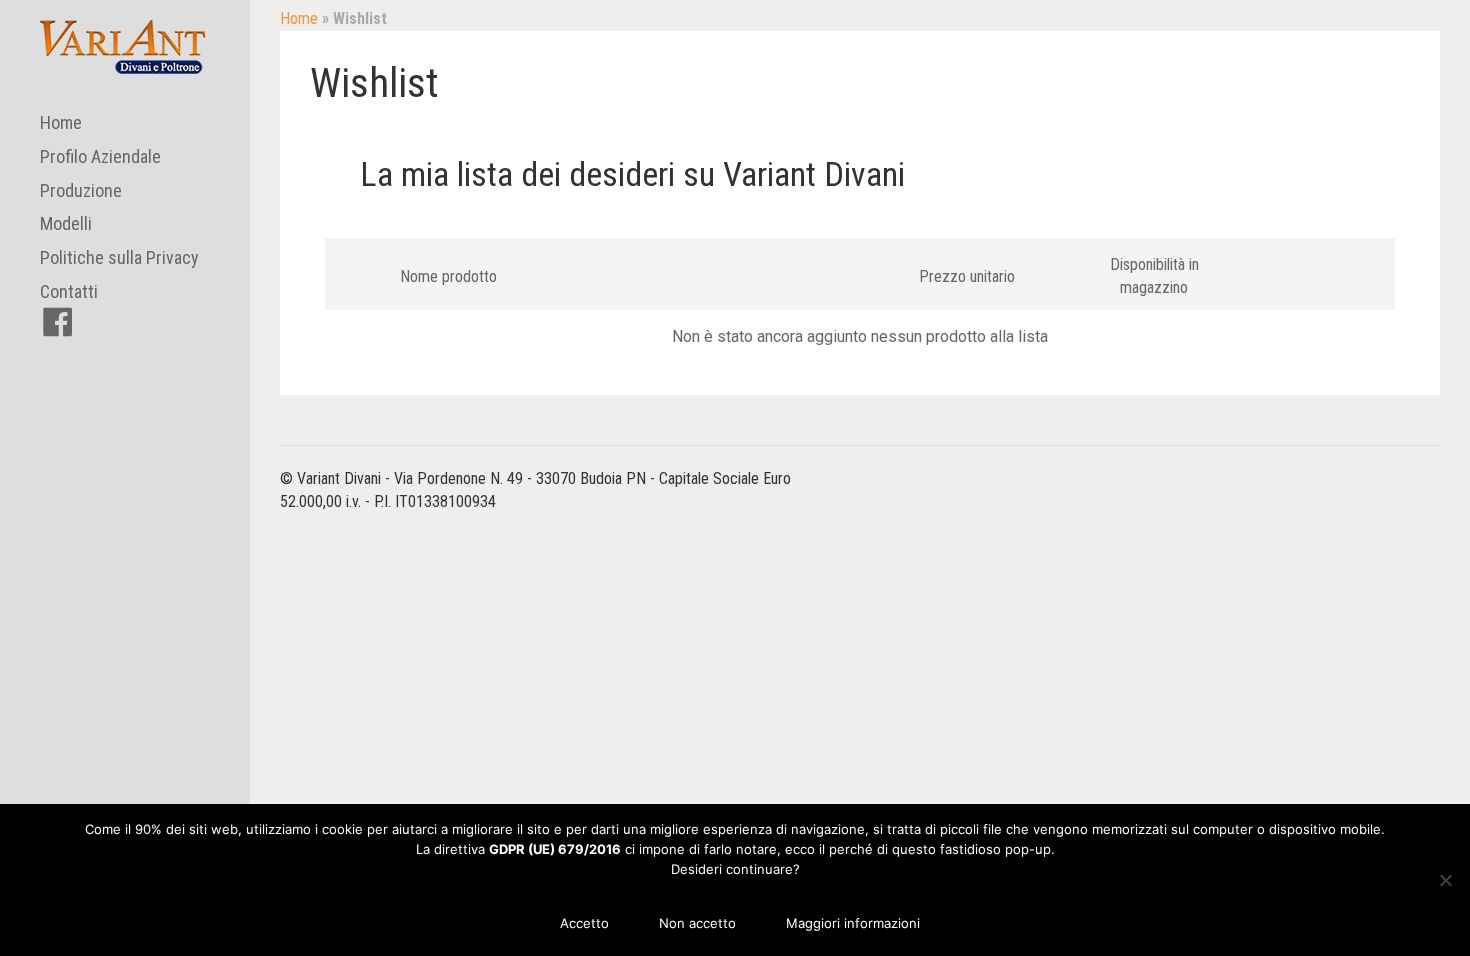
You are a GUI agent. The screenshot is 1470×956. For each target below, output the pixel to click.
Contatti (69, 291)
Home (61, 122)
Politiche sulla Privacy (119, 257)
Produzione (81, 190)
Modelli (66, 223)
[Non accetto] (1445, 880)
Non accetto (697, 923)
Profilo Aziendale (100, 156)
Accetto (584, 923)
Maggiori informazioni (853, 923)
